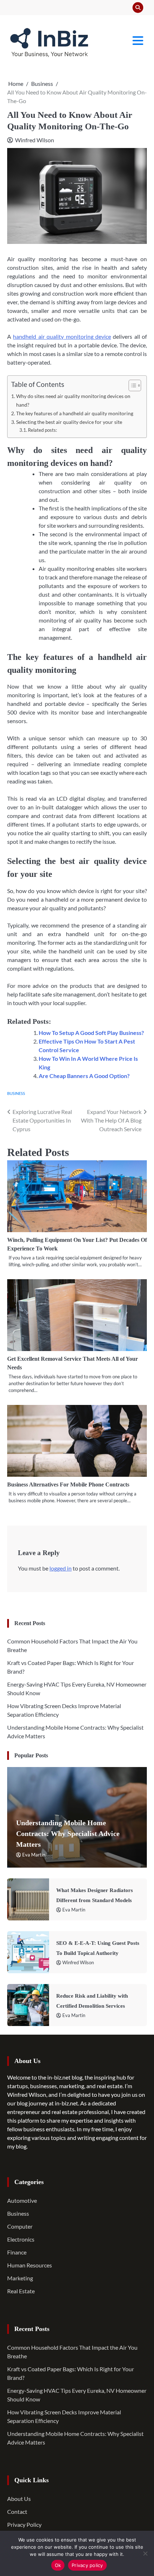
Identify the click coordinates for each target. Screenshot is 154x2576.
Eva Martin (34, 1855)
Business (16, 1093)
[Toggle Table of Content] (131, 385)
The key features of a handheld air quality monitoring (75, 413)
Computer (20, 2226)
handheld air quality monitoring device (62, 336)
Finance (17, 2252)
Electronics (21, 2239)
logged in (61, 1568)
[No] (145, 2553)
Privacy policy (87, 2565)
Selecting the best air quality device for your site (69, 422)
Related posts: (42, 430)
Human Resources (30, 2265)
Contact (17, 2512)
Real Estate (21, 2291)
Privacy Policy (24, 2524)
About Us (19, 2499)
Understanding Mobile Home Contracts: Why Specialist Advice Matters (68, 1834)
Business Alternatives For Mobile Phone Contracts (68, 1484)
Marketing (20, 2278)
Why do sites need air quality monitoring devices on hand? (73, 400)
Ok (58, 2565)
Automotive (22, 2200)
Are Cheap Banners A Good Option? (84, 1076)
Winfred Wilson (35, 140)
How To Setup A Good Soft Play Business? (91, 1033)
